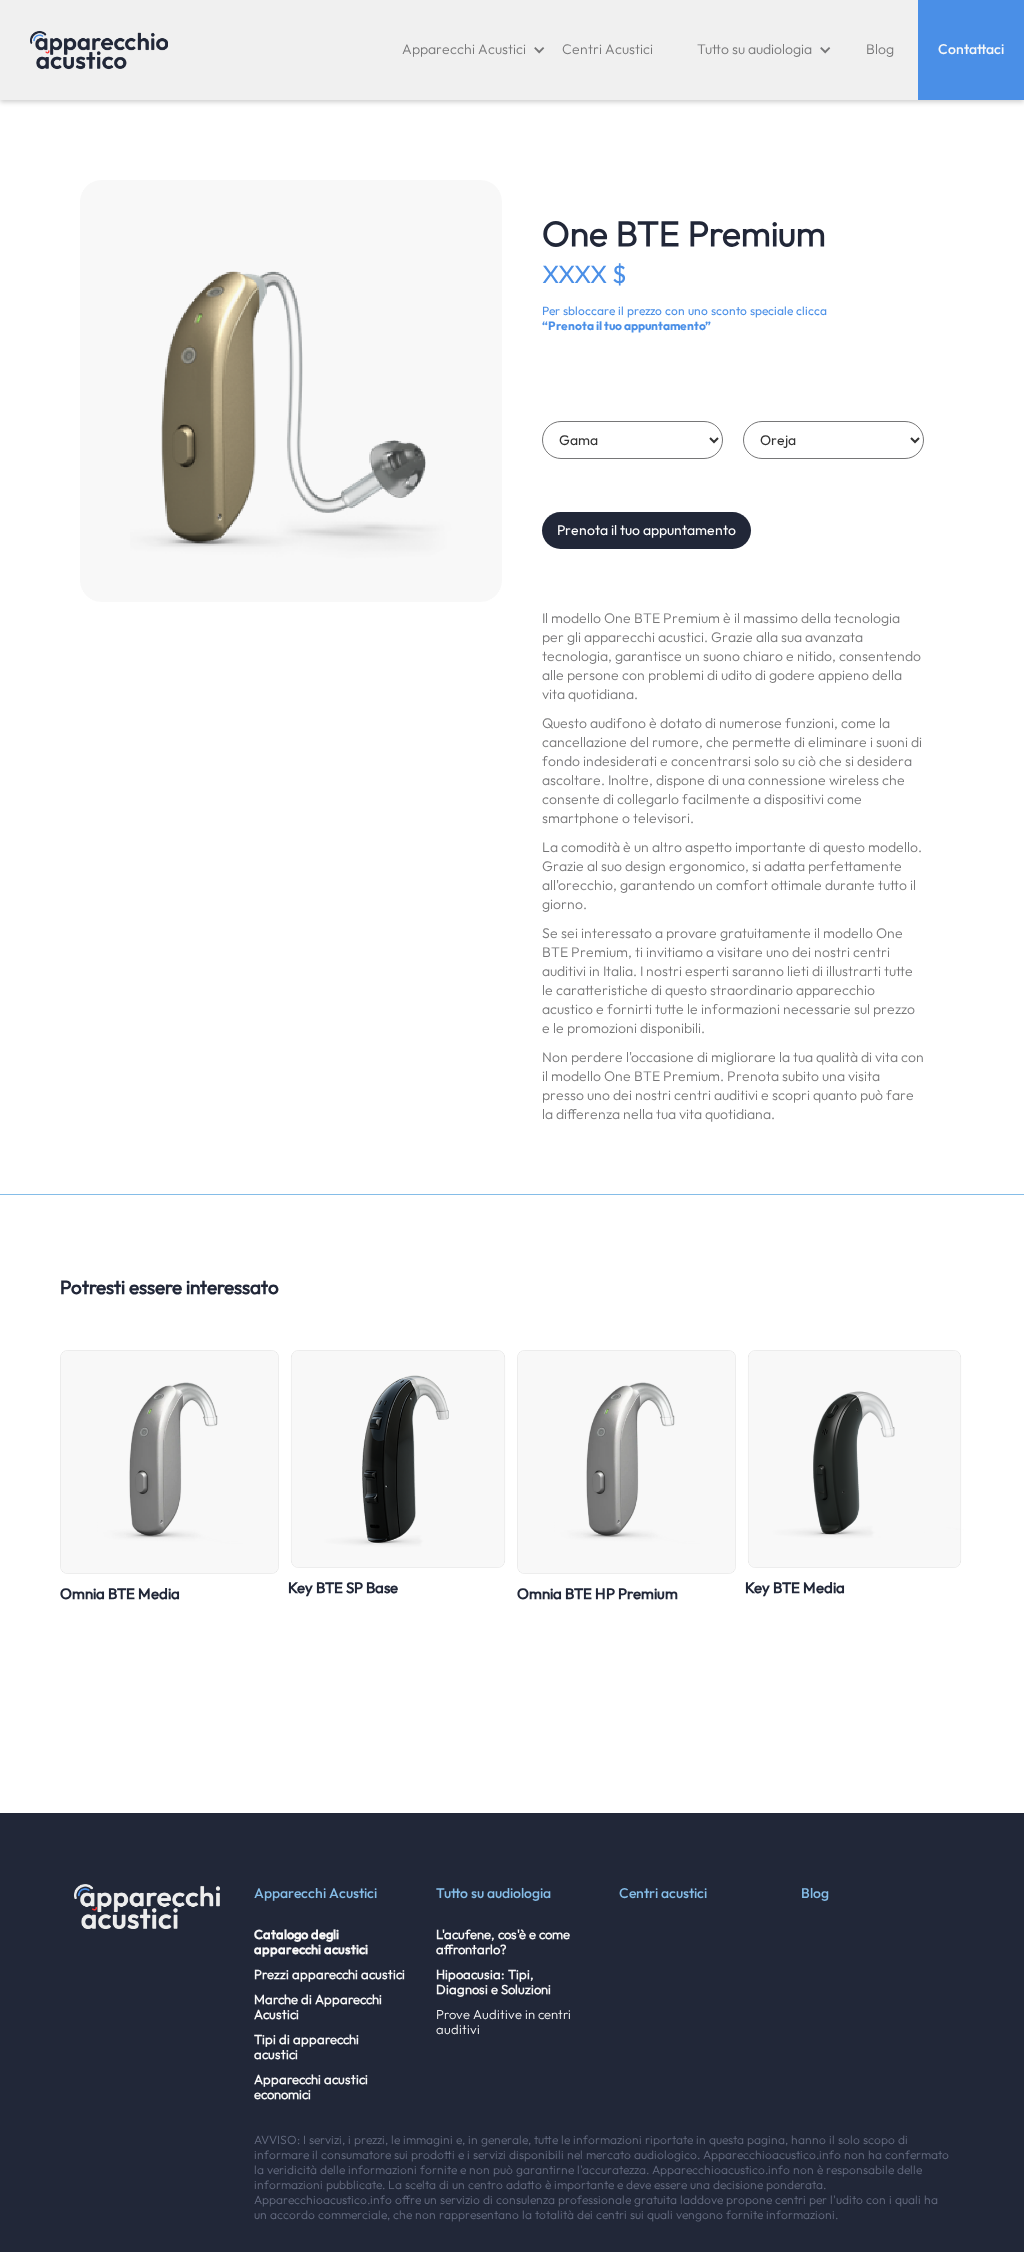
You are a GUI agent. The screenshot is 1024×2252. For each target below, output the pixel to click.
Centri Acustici (607, 49)
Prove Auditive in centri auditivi (503, 2022)
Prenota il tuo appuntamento (646, 530)
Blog (880, 49)
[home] (99, 50)
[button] (474, 50)
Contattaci (971, 49)
